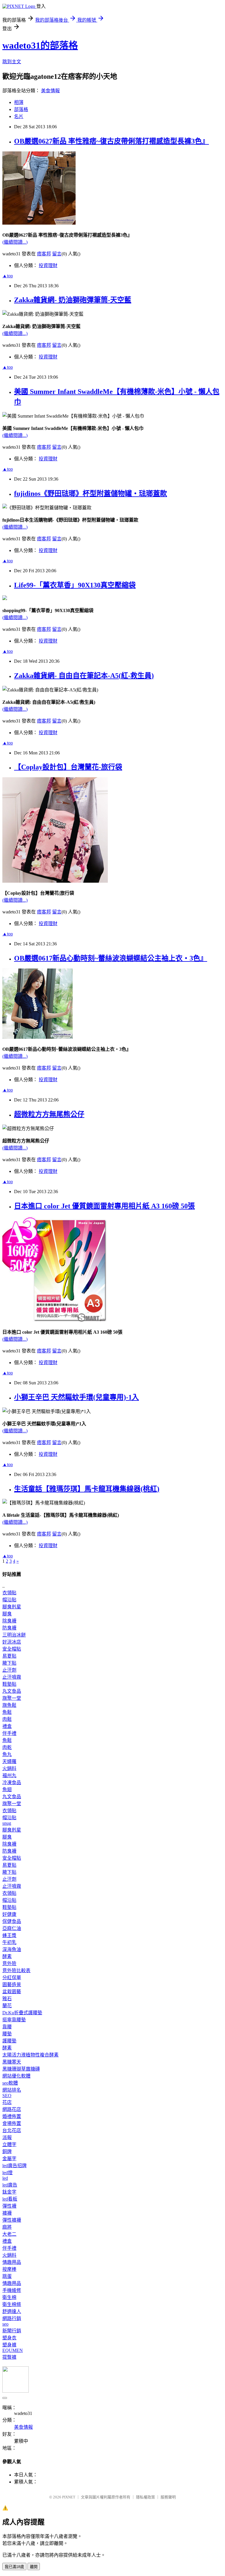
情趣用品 (12, 2262)
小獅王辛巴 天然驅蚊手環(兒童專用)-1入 (76, 1397)
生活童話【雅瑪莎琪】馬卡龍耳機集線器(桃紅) (87, 1489)
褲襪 (7, 2213)
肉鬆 (7, 1719)
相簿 (19, 102)
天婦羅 (9, 1761)
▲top (8, 276)
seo (5, 2324)
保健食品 (12, 1921)
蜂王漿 (9, 1935)
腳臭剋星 (12, 1607)
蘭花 (7, 2006)
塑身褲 (9, 2345)
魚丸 (7, 1754)
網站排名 (12, 2090)
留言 (57, 254)
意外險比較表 (16, 1971)
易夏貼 (9, 1656)
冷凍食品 (12, 1782)
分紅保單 (12, 1978)
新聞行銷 (12, 2331)
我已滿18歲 (14, 2567)
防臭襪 (9, 1628)
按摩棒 (9, 2269)
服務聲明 (168, 2497)
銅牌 (7, 2151)
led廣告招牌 (15, 2166)
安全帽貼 (12, 1649)
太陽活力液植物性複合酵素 (30, 2055)
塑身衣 (9, 2338)
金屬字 (9, 2159)
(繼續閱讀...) (15, 242)
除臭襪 (9, 1621)
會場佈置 (12, 2123)
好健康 (9, 1914)
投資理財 (48, 265)
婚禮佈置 (12, 2116)
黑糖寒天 (12, 2062)
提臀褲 (9, 2357)
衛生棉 (9, 2297)
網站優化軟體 (16, 2076)
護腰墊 (9, 2041)
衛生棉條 (12, 2304)
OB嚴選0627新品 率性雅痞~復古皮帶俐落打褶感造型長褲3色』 (111, 141)
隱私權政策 (145, 2497)
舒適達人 (12, 2311)
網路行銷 (12, 2318)
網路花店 (12, 2109)
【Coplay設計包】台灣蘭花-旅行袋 (68, 767)
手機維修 (12, 2290)
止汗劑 (9, 1670)
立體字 (9, 2144)
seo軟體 (10, 2083)
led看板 (10, 2199)
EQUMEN (13, 2350)
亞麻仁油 (12, 1928)
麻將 (7, 2227)
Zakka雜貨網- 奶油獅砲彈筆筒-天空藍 (73, 300)
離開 (34, 2567)
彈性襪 (9, 2206)
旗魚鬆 (9, 1705)
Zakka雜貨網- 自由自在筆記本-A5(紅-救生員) (84, 676)
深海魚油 (12, 1949)
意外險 (9, 1963)
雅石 (7, 1999)
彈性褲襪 (12, 2220)
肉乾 (7, 1747)
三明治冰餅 (14, 1635)
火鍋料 (9, 1768)
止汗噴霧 (12, 1677)
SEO (7, 2096)
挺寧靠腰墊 (14, 2020)
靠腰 (7, 2027)
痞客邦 (44, 254)
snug (7, 1823)
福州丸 (9, 1775)
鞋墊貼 (9, 1684)
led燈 (7, 2173)
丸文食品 (12, 1691)
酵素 (7, 1956)
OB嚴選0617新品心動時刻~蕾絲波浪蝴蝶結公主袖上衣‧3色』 (111, 958)
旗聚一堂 (12, 1698)
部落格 (21, 109)
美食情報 (50, 91)
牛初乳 (9, 1942)
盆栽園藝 (12, 1992)
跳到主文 (12, 62)
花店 (7, 2102)
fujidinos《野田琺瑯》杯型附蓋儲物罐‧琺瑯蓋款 (91, 493)
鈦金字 (9, 2192)
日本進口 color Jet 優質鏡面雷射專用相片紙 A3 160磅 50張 (104, 1206)
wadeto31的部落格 (40, 45)
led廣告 (10, 2185)
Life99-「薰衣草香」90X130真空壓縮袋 (75, 585)
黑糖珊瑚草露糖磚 (21, 2069)
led (5, 2178)
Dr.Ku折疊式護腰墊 (22, 2013)
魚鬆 (7, 1712)
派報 (7, 2137)
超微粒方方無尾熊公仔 (49, 1114)
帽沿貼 (9, 1600)
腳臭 (7, 1614)
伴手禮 (9, 1733)
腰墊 (7, 2034)
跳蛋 (7, 2276)
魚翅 (7, 1790)
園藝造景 (12, 1985)
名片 (19, 116)
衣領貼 (9, 1593)
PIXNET (69, 2497)
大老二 (9, 2234)
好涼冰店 (12, 1642)
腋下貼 (9, 1663)
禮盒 (7, 1726)
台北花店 (12, 2130)
